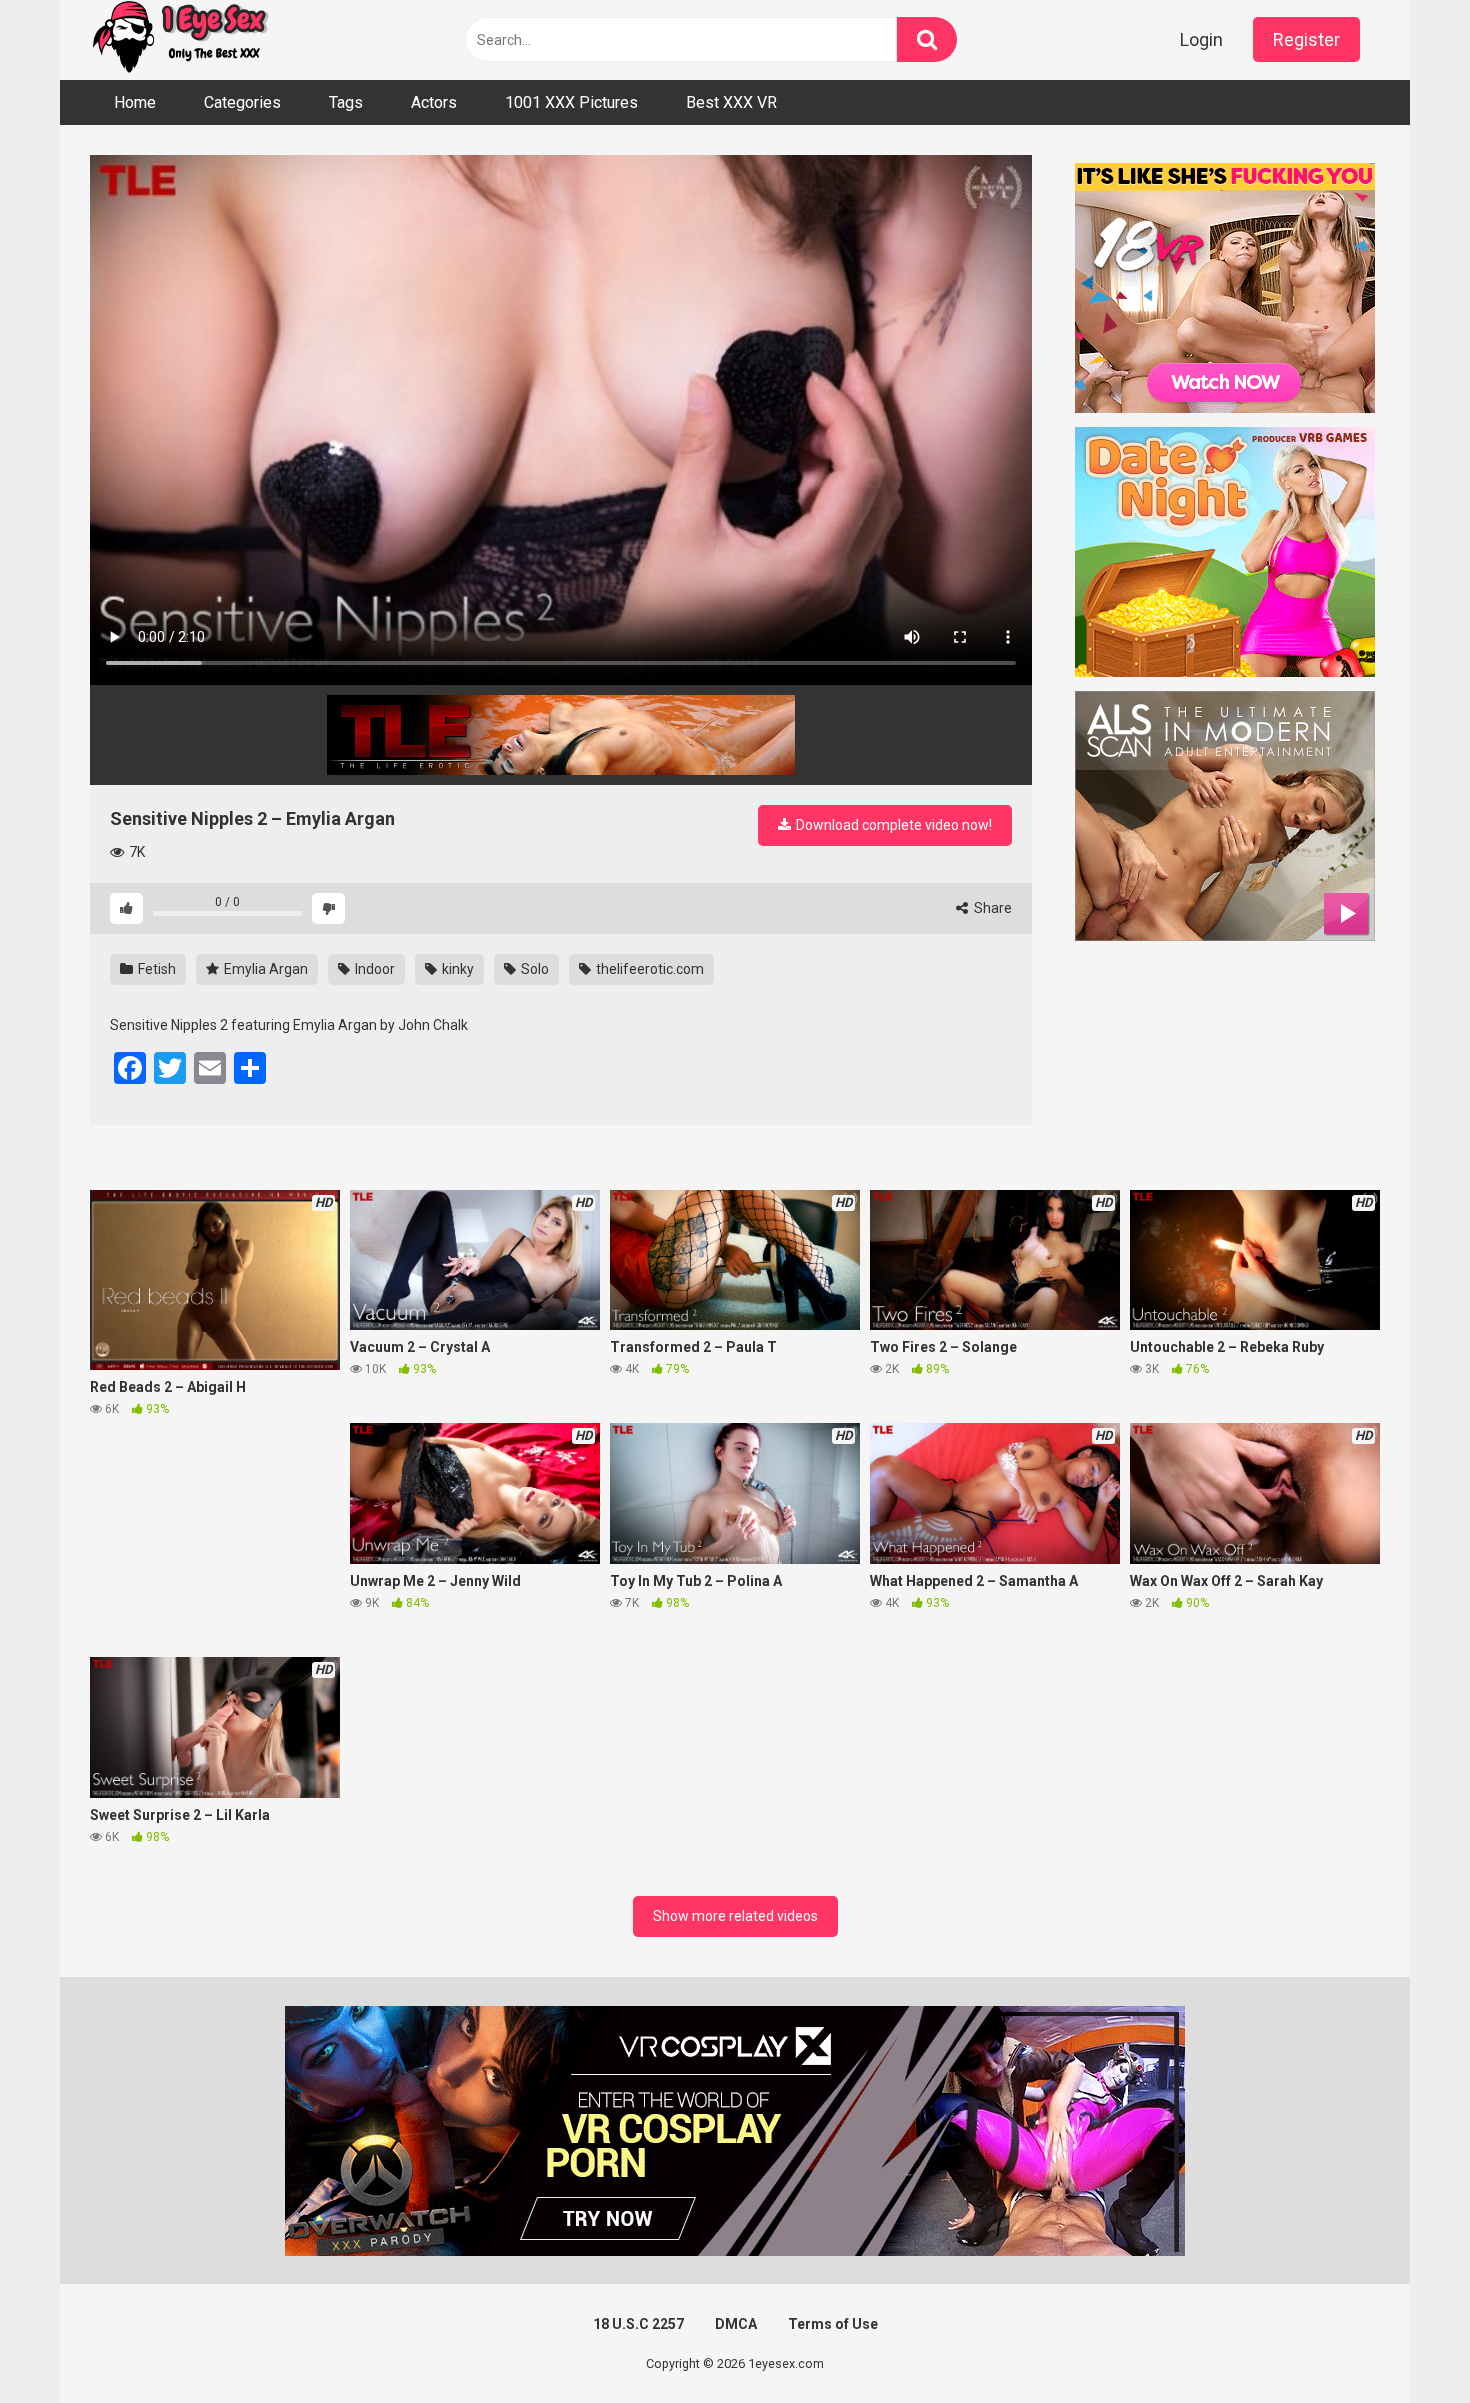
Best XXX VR (731, 102)
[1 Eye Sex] (180, 40)
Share (991, 908)
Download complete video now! (892, 825)
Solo (533, 969)
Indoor (373, 969)
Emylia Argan (264, 969)
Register (1306, 39)
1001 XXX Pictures (571, 102)
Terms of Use (833, 2324)
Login (1201, 39)
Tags (346, 102)
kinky (456, 969)
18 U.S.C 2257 (638, 2324)
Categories (242, 102)
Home (135, 102)
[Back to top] (1403, 2342)
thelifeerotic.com (648, 969)
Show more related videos (735, 1916)
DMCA (736, 2324)
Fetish (155, 969)
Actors (434, 102)
